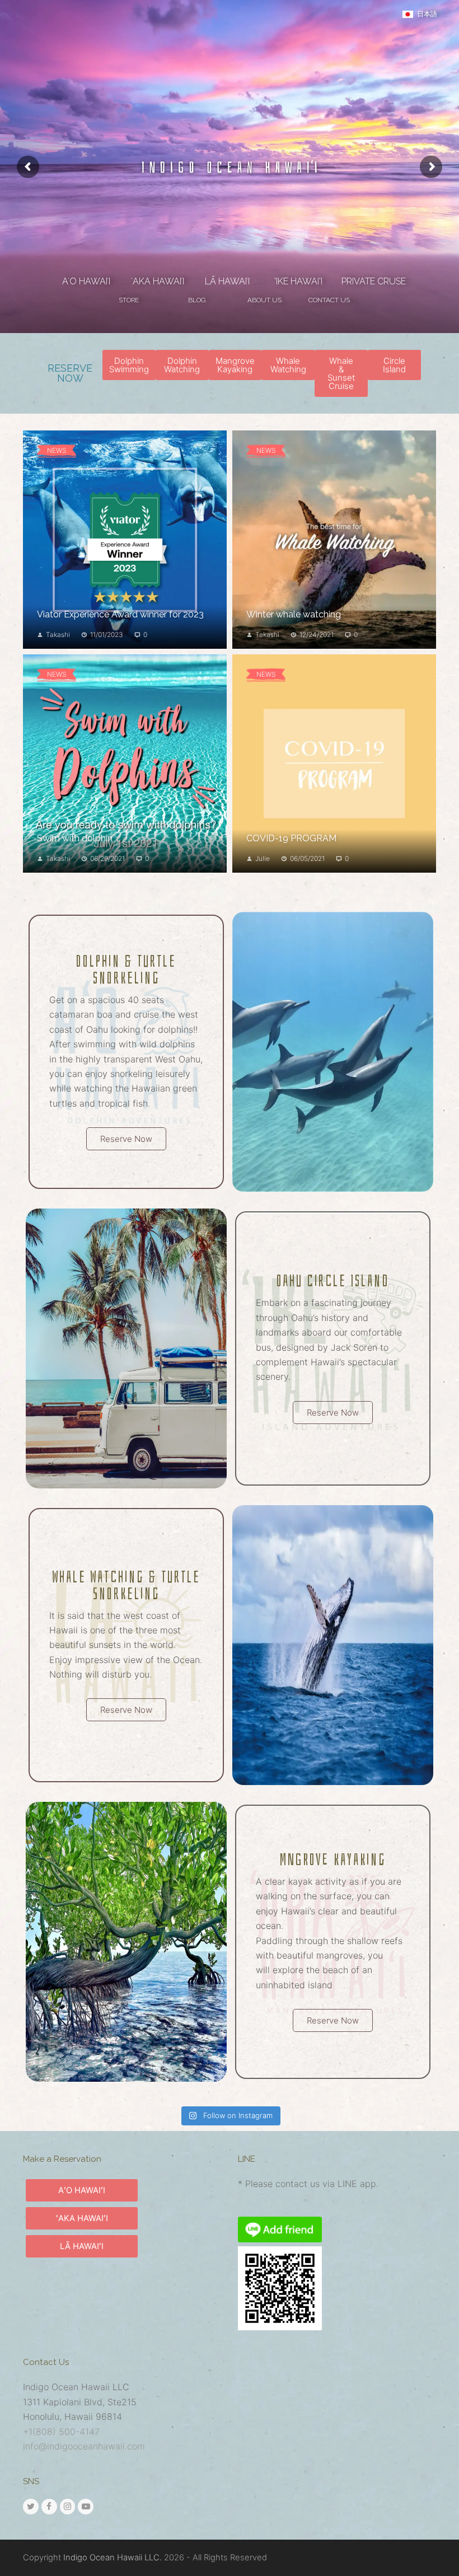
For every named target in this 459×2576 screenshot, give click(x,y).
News (57, 450)
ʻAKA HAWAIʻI (158, 281)
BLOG (197, 300)
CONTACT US (329, 300)
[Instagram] (68, 2507)
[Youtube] (86, 2507)
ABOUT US (264, 300)
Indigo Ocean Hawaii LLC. (113, 2558)
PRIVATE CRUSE (374, 281)
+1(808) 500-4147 (61, 2432)
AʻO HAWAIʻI (86, 281)
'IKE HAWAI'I (298, 281)
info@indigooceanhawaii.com (84, 2446)
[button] (129, 365)
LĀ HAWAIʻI (227, 281)
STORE (129, 300)
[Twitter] (31, 2507)
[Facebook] (49, 2507)
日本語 (427, 14)
